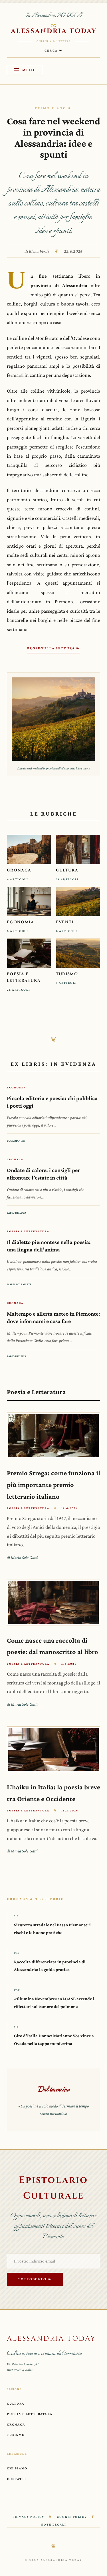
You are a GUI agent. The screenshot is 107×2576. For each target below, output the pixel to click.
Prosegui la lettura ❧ (53, 648)
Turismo (16, 2435)
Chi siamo (17, 2468)
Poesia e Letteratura (30, 2414)
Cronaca (16, 2424)
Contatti (16, 2479)
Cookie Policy (72, 2517)
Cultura (16, 2403)
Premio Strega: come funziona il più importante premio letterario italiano (53, 1485)
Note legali (53, 2524)
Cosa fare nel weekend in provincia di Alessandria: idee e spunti (53, 138)
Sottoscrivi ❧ (35, 2279)
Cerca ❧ (54, 50)
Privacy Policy (28, 2517)
